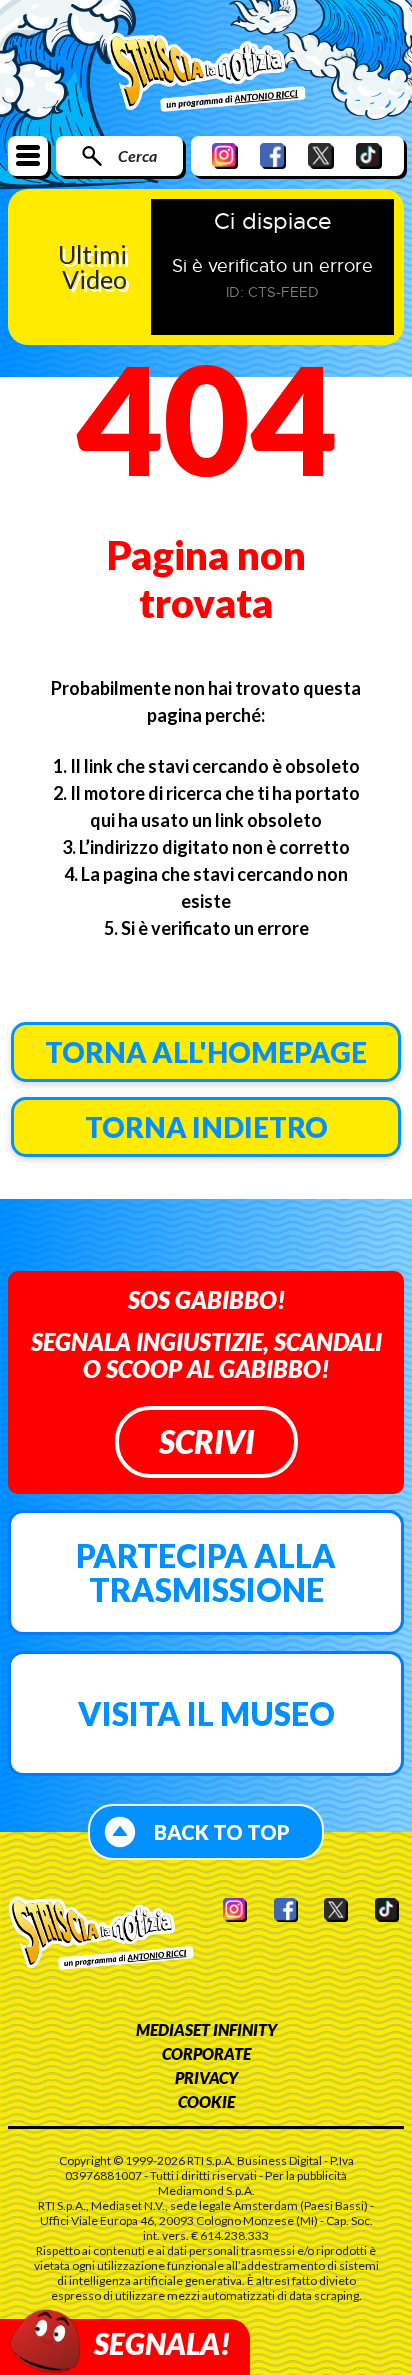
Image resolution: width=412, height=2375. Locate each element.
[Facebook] (273, 155)
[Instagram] (225, 155)
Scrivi (206, 1441)
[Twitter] (321, 155)
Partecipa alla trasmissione (206, 1572)
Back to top (222, 1832)
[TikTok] (369, 155)
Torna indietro (206, 1127)
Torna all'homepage (206, 1052)
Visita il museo (206, 1713)
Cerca (137, 155)
